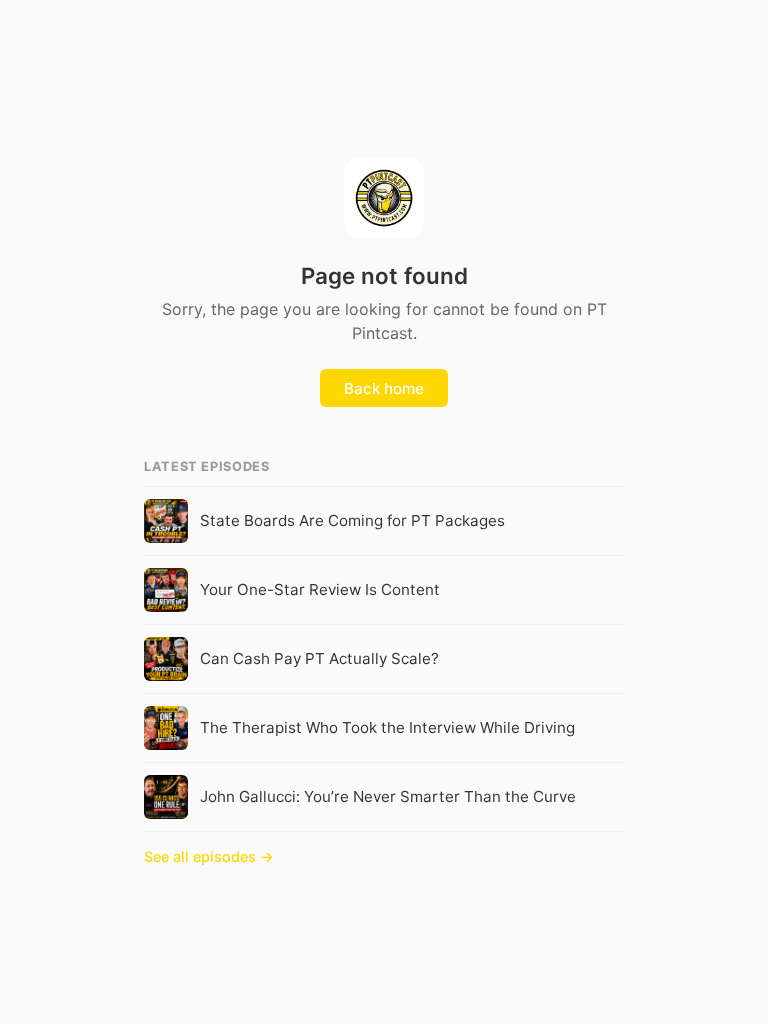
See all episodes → (209, 856)
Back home (384, 388)
